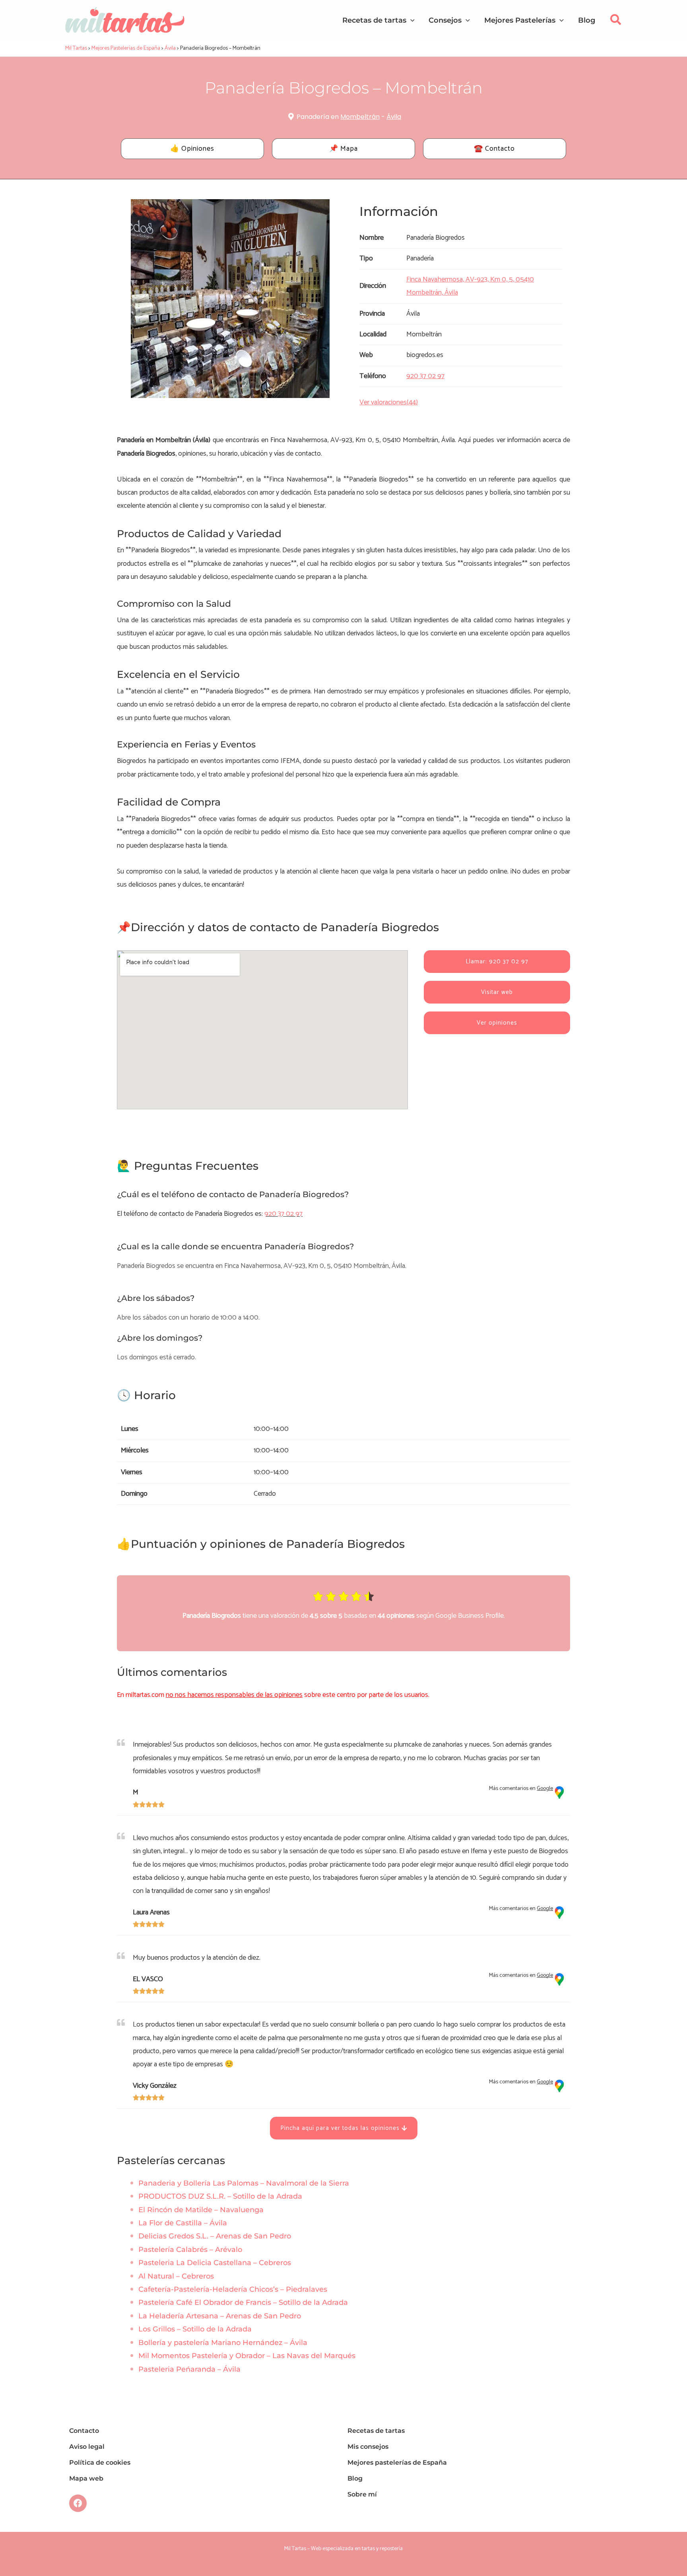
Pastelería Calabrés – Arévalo (190, 2250)
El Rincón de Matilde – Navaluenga (201, 2210)
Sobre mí (362, 2494)
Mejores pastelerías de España (397, 2462)
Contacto (84, 2431)
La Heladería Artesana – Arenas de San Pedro (220, 2316)
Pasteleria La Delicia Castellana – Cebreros (215, 2263)
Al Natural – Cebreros (176, 2276)
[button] (616, 22)
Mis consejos (368, 2447)
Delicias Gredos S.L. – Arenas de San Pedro (215, 2236)
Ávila (394, 117)
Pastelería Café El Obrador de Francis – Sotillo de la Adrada (243, 2302)
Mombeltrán (360, 117)
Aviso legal (87, 2447)
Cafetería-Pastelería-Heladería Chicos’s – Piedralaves (233, 2289)
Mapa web (86, 2478)
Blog (355, 2478)
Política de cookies (100, 2462)
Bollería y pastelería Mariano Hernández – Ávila (223, 2343)
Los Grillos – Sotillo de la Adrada (195, 2329)
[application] (410, 20)
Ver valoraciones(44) (389, 402)
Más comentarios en (521, 1789)
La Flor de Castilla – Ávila (183, 2223)
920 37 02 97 (283, 1214)
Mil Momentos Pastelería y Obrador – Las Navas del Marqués (247, 2356)
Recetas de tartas (376, 2431)
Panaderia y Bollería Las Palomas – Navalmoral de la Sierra (244, 2183)
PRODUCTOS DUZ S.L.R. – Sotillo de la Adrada (220, 2196)
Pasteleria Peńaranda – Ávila (189, 2369)
